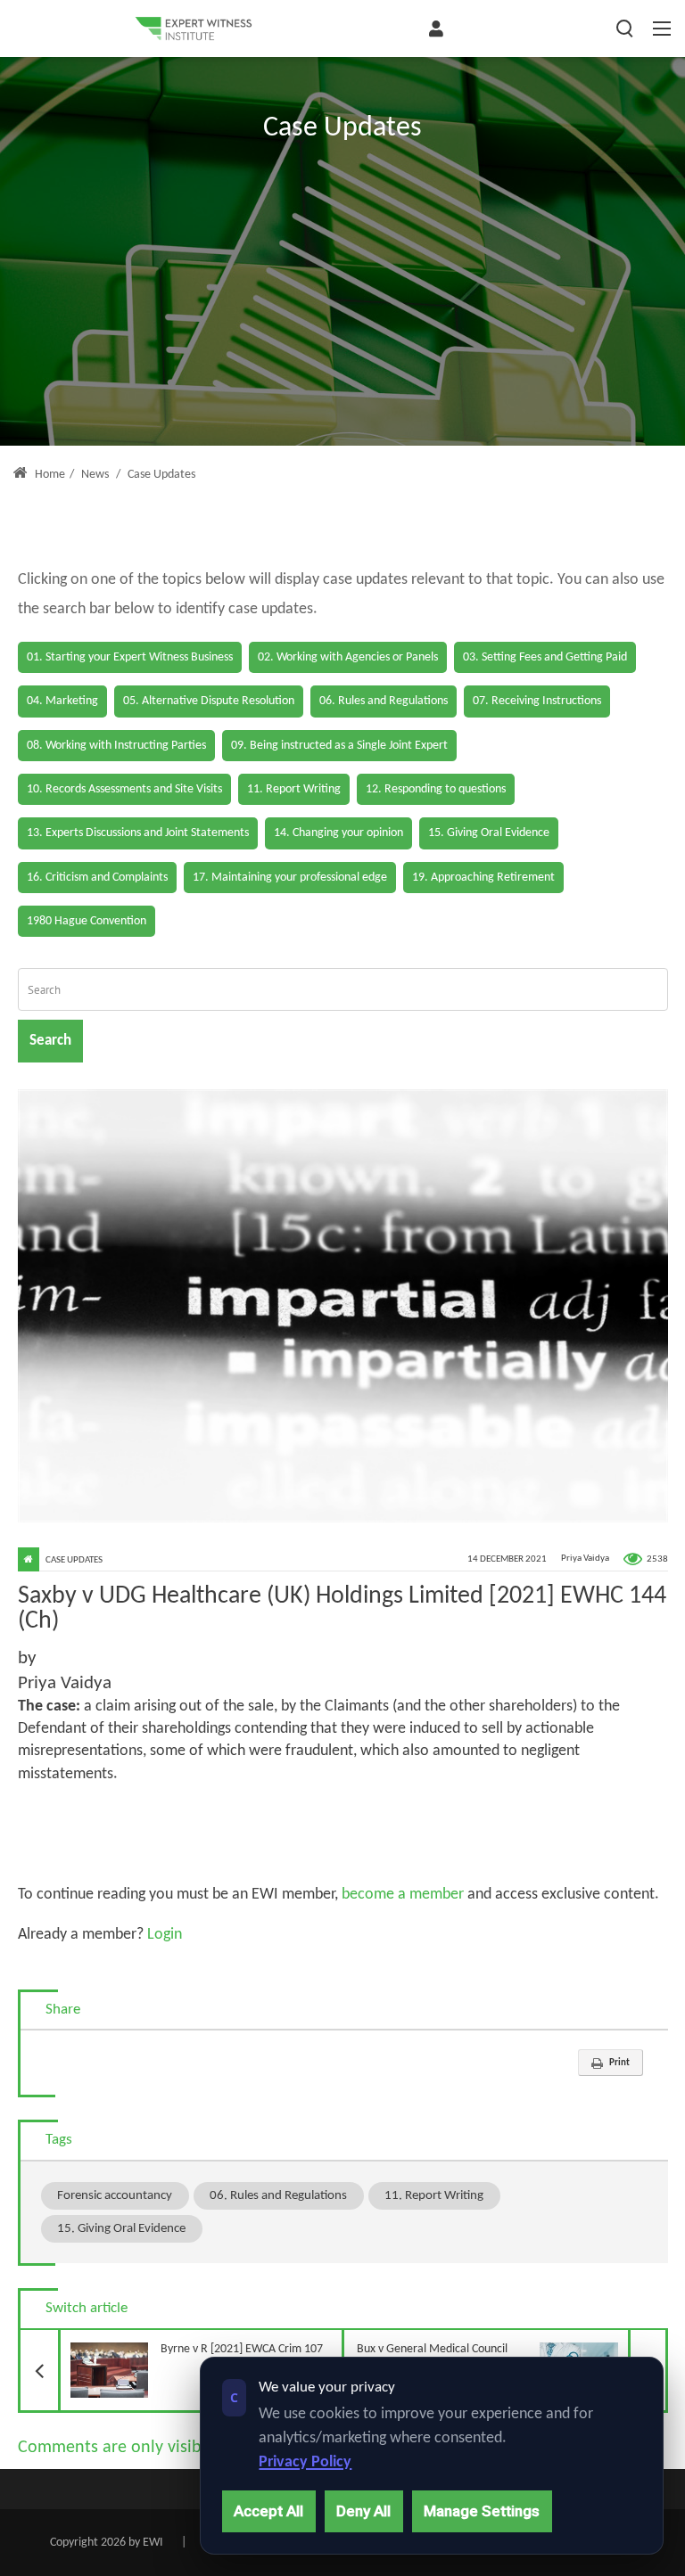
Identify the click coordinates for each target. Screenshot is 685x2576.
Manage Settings (482, 2511)
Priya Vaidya (585, 1559)
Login (163, 1935)
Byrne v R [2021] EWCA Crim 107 (191, 2343)
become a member (403, 1895)
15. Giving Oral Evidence (121, 2228)
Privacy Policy (305, 2462)
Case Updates (74, 1560)
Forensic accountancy (115, 2195)
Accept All (268, 2511)
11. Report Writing (434, 2195)
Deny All (363, 2511)
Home (49, 475)
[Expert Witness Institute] (194, 29)
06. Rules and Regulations (278, 2195)
